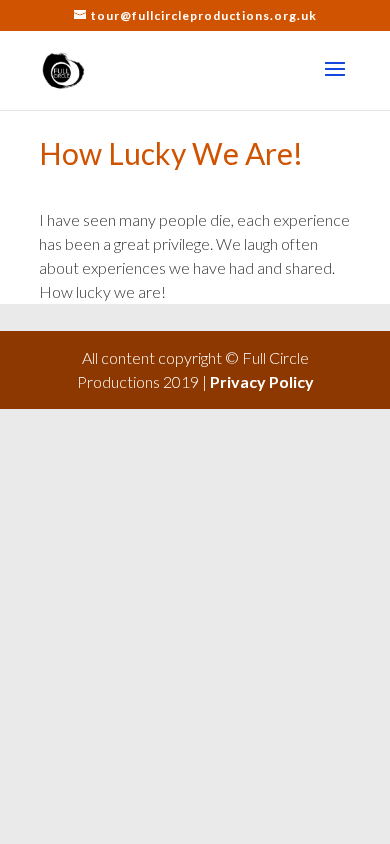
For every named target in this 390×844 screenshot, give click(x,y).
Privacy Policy (262, 381)
